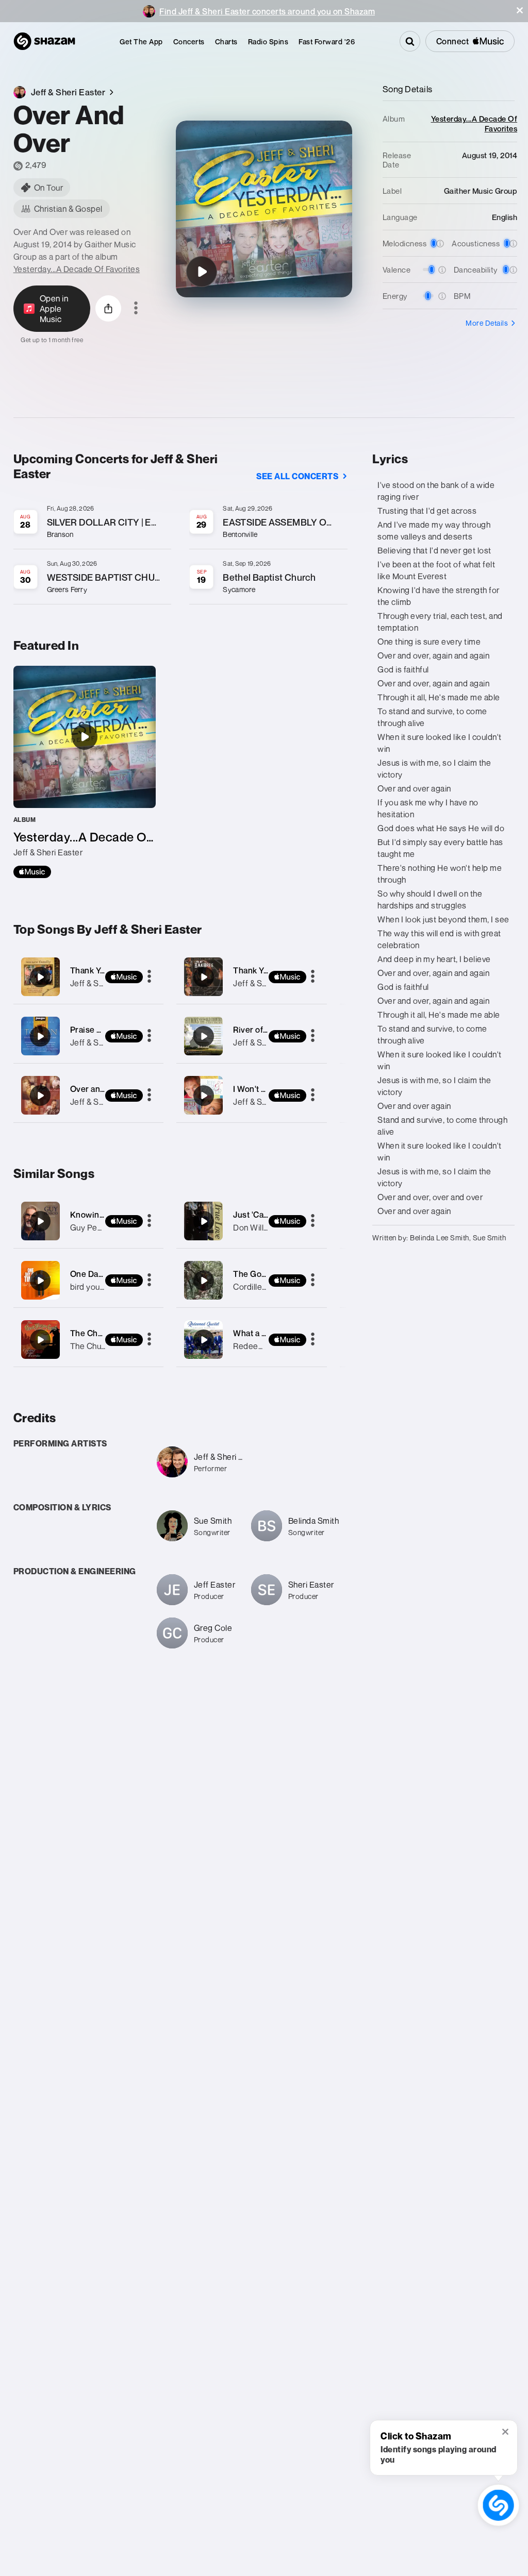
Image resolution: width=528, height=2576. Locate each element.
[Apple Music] (32, 872)
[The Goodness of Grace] (204, 1281)
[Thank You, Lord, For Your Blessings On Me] (252, 977)
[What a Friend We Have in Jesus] (204, 1340)
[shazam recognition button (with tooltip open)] (498, 2505)
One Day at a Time (105, 1274)
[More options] (136, 309)
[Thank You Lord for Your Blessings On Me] (89, 977)
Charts (226, 41)
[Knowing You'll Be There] (40, 1221)
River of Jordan (262, 1030)
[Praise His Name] (89, 1036)
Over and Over (98, 1089)
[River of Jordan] (252, 1036)
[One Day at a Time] (40, 1281)
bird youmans (95, 1287)
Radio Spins (268, 41)
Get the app (141, 41)
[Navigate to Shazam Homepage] (44, 41)
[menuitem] (141, 41)
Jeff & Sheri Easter (105, 1042)
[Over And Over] (202, 272)
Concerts (189, 41)
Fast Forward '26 (327, 41)
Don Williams (257, 1227)
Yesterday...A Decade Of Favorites (77, 269)
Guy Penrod (92, 1227)
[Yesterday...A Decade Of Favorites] (85, 772)
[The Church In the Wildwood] (40, 1340)
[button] (520, 10)
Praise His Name (102, 1030)
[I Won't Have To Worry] (252, 1095)
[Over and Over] (89, 1095)
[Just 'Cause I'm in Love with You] (204, 1221)
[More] (149, 977)
